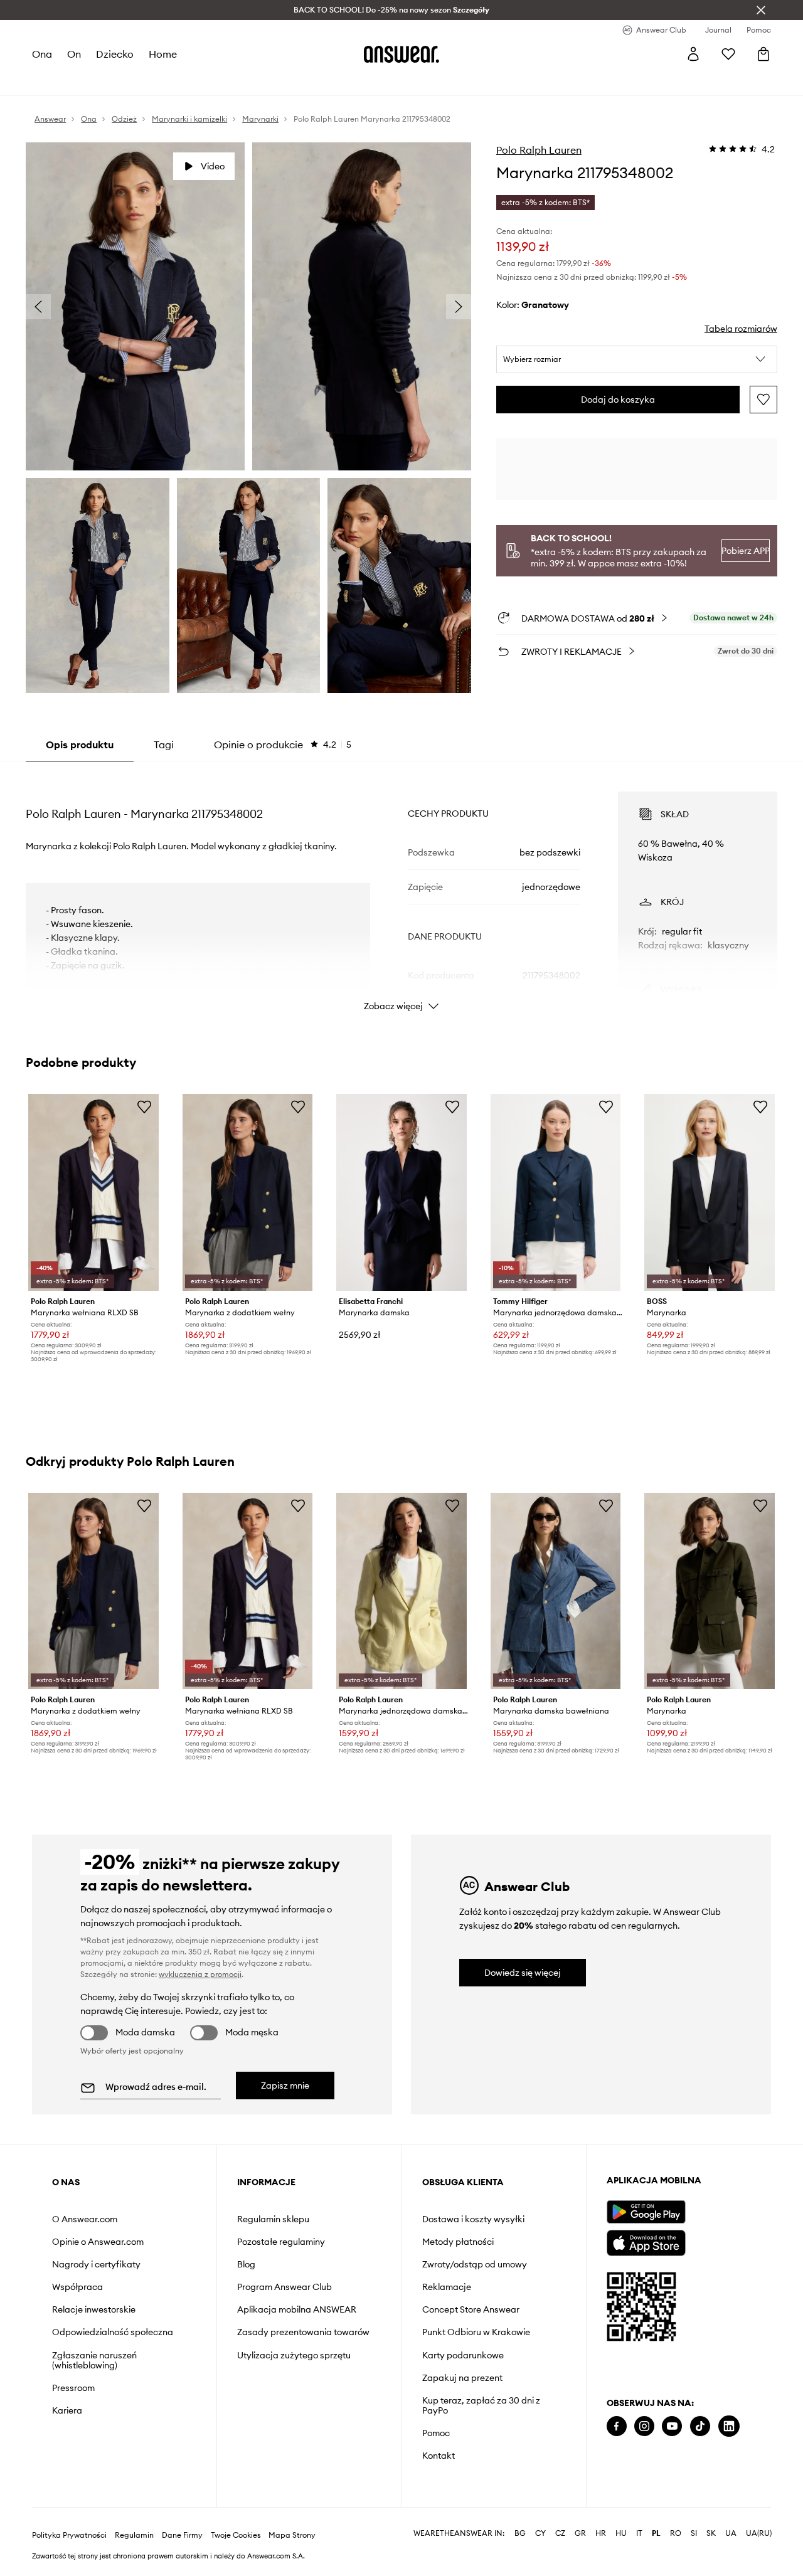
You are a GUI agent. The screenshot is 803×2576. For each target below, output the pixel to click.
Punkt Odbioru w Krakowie (476, 2332)
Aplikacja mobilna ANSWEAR (297, 2309)
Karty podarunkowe (463, 2355)
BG (520, 2533)
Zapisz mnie (285, 2086)
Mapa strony (292, 2535)
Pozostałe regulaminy (281, 2242)
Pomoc (436, 2433)
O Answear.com (85, 2219)
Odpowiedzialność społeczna (113, 2332)
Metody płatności (458, 2242)
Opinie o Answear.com (98, 2242)
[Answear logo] (401, 54)
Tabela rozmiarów (741, 329)
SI (694, 2533)
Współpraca (77, 2287)
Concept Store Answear (471, 2309)
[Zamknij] (761, 10)
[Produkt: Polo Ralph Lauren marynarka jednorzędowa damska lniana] (401, 1591)
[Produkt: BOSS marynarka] (710, 1192)
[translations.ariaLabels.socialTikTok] (700, 2426)
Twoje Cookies (236, 2535)
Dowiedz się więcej (523, 1973)
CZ (560, 2533)
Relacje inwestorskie (94, 2309)
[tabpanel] (401, 890)
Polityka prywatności (69, 2535)
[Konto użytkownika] (693, 54)
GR (580, 2533)
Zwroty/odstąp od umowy (475, 2264)
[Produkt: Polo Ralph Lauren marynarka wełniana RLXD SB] (93, 1192)
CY (540, 2533)
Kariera (67, 2410)
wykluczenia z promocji (200, 1974)
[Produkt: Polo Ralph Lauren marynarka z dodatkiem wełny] (248, 1192)
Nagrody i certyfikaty (96, 2264)
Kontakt (439, 2456)
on (74, 54)
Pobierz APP (745, 551)
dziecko (115, 54)
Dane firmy (182, 2535)
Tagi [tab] (164, 745)
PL (656, 2533)
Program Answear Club (285, 2287)
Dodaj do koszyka (618, 400)
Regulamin (134, 2535)
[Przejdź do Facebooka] (617, 2426)
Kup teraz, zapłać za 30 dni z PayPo (481, 2405)
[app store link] (646, 2241)
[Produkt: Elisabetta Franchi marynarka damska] (401, 1192)
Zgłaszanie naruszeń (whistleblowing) (94, 2360)
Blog (246, 2264)
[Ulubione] (728, 54)
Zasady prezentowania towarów (303, 2332)
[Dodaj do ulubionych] (763, 400)
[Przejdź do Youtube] (672, 2426)
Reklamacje (447, 2287)
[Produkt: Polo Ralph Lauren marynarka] (710, 1591)
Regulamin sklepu (273, 2219)
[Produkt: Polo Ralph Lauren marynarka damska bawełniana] (556, 1591)
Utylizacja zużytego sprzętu (294, 2355)
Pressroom (73, 2388)
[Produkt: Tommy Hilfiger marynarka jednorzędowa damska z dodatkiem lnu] (556, 1192)
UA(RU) (759, 2533)
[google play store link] (646, 2212)
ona (42, 54)
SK (711, 2533)
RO (676, 2533)
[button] (637, 359)
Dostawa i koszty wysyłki (473, 2219)
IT (639, 2533)
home (163, 54)
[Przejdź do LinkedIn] (729, 2426)
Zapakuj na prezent (462, 2378)
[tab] (283, 745)
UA (731, 2533)
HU (621, 2533)
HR (601, 2533)
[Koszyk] (763, 54)
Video (213, 166)
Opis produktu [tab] (80, 745)
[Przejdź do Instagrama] (644, 2426)
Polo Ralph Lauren (539, 150)
